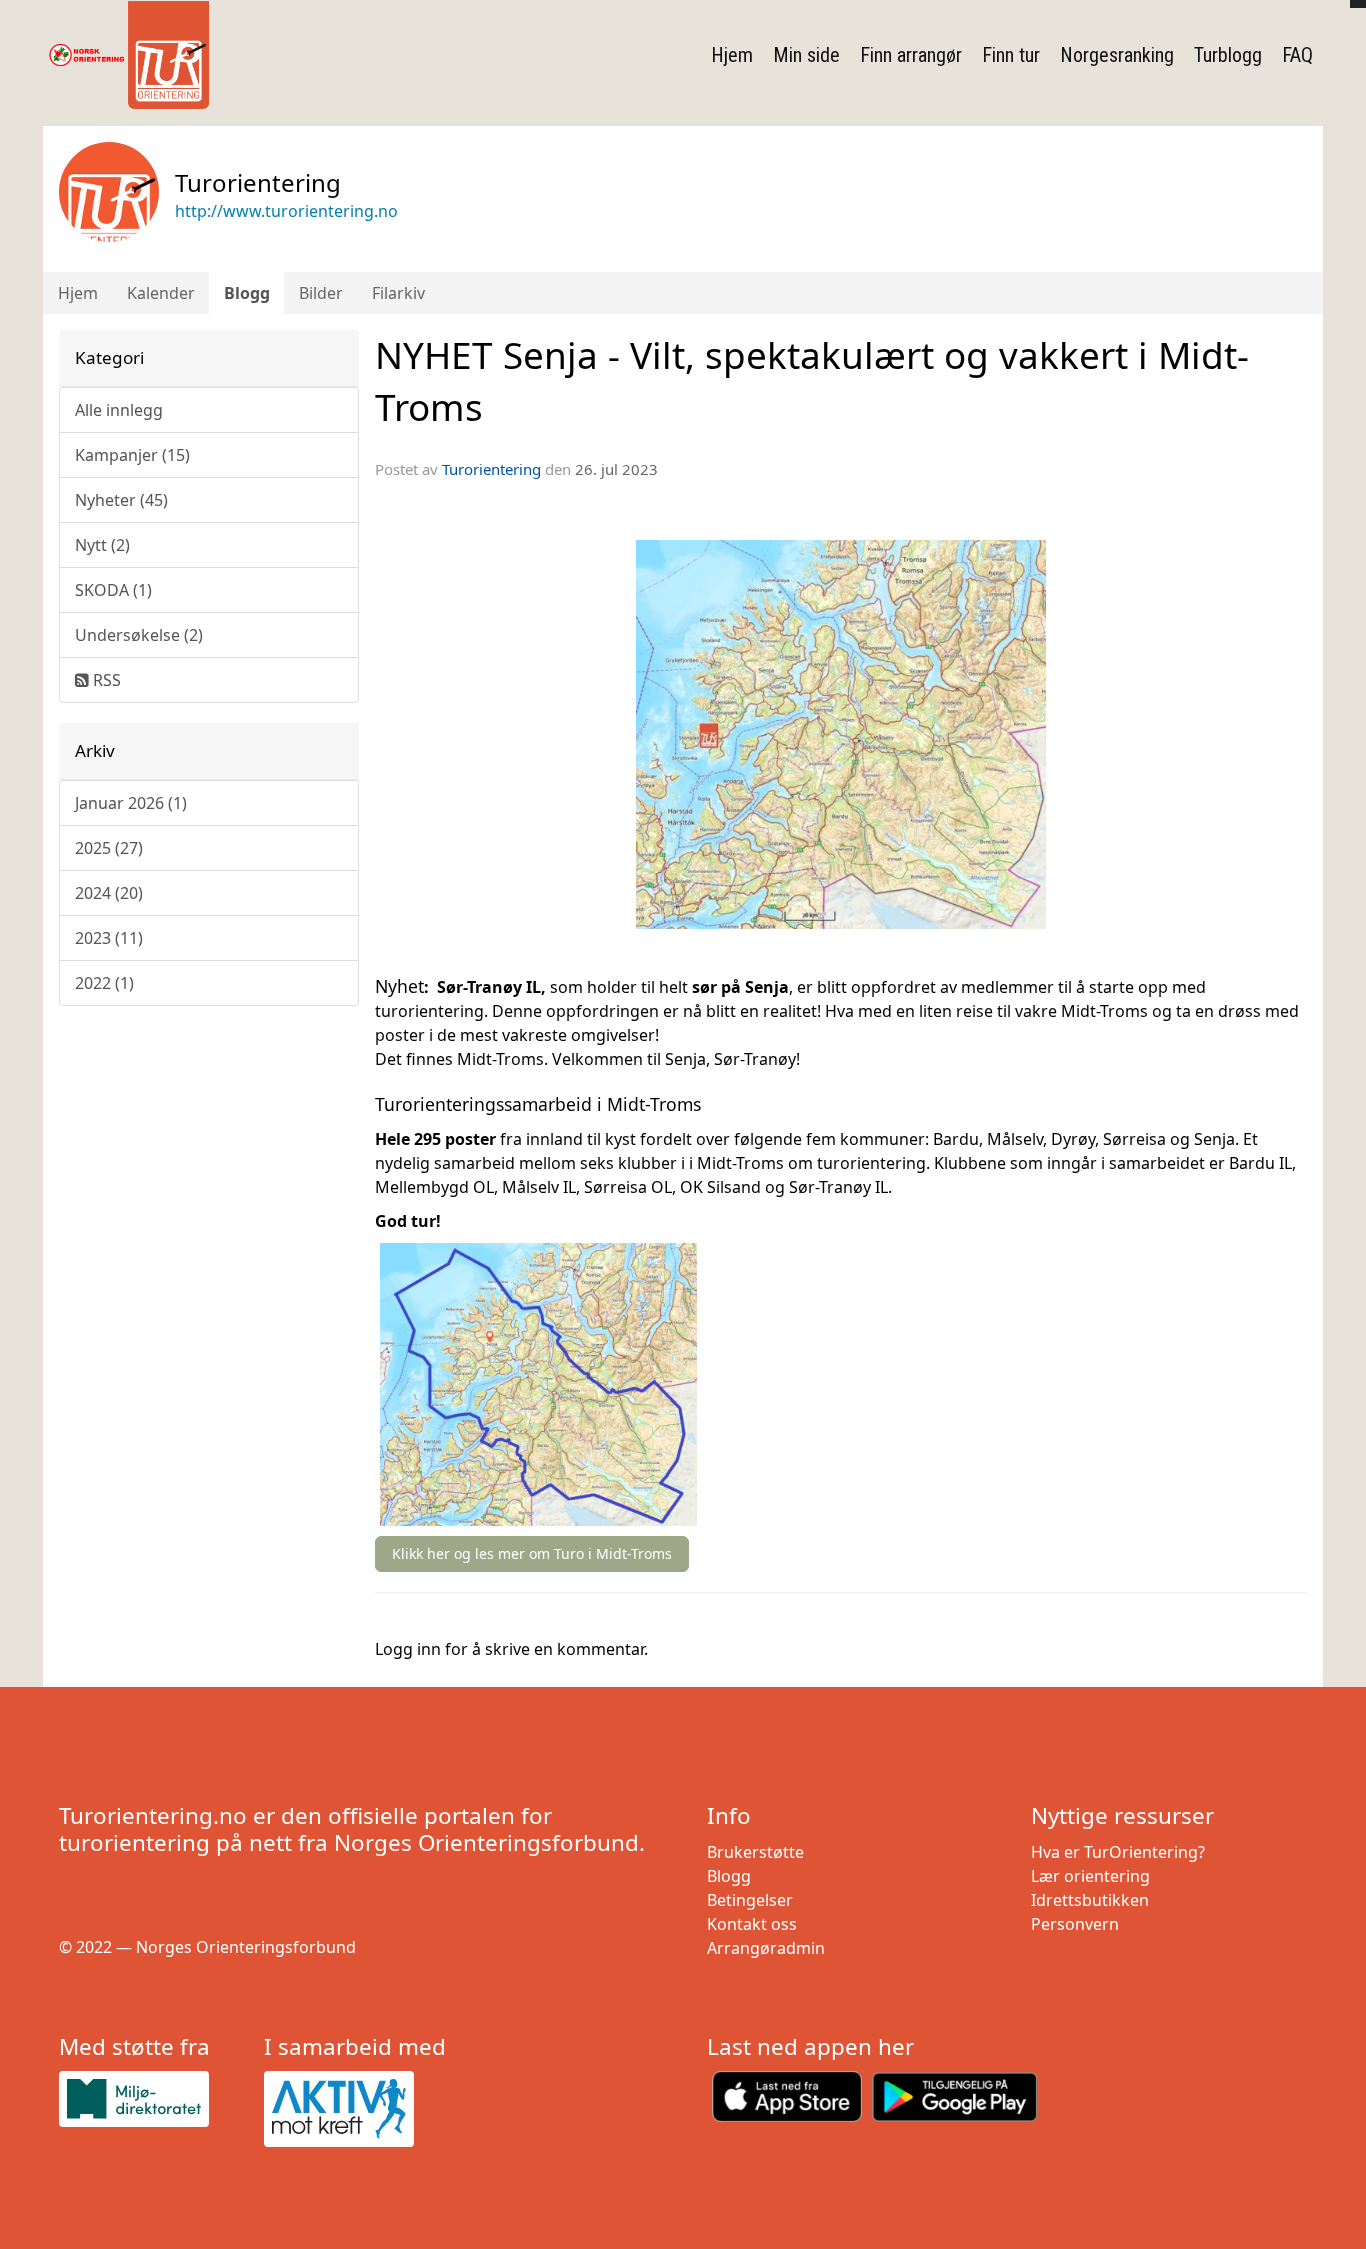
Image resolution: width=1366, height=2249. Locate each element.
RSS (105, 680)
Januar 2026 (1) (131, 803)
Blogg (247, 293)
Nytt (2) (102, 545)
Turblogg (1228, 55)
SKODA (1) (113, 590)
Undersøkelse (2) (139, 635)
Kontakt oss (752, 1924)
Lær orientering (1090, 1876)
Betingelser (750, 1900)
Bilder (321, 293)
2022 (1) (104, 983)
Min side (806, 55)
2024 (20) (109, 893)
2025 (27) (109, 848)
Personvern (1075, 1924)
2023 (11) (109, 938)
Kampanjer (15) (132, 455)
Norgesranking (1117, 55)
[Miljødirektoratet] (153, 2098)
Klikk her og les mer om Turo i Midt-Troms (532, 1553)
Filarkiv (398, 293)
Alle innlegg (119, 410)
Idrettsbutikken (1090, 1900)
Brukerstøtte (755, 1852)
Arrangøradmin (766, 1948)
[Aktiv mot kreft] (358, 2109)
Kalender (161, 293)
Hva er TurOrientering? (1118, 1852)
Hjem (732, 55)
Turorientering (491, 469)
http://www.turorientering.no (286, 211)
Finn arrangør (911, 55)
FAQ (1297, 55)
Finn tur (1011, 55)
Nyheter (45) (121, 500)
